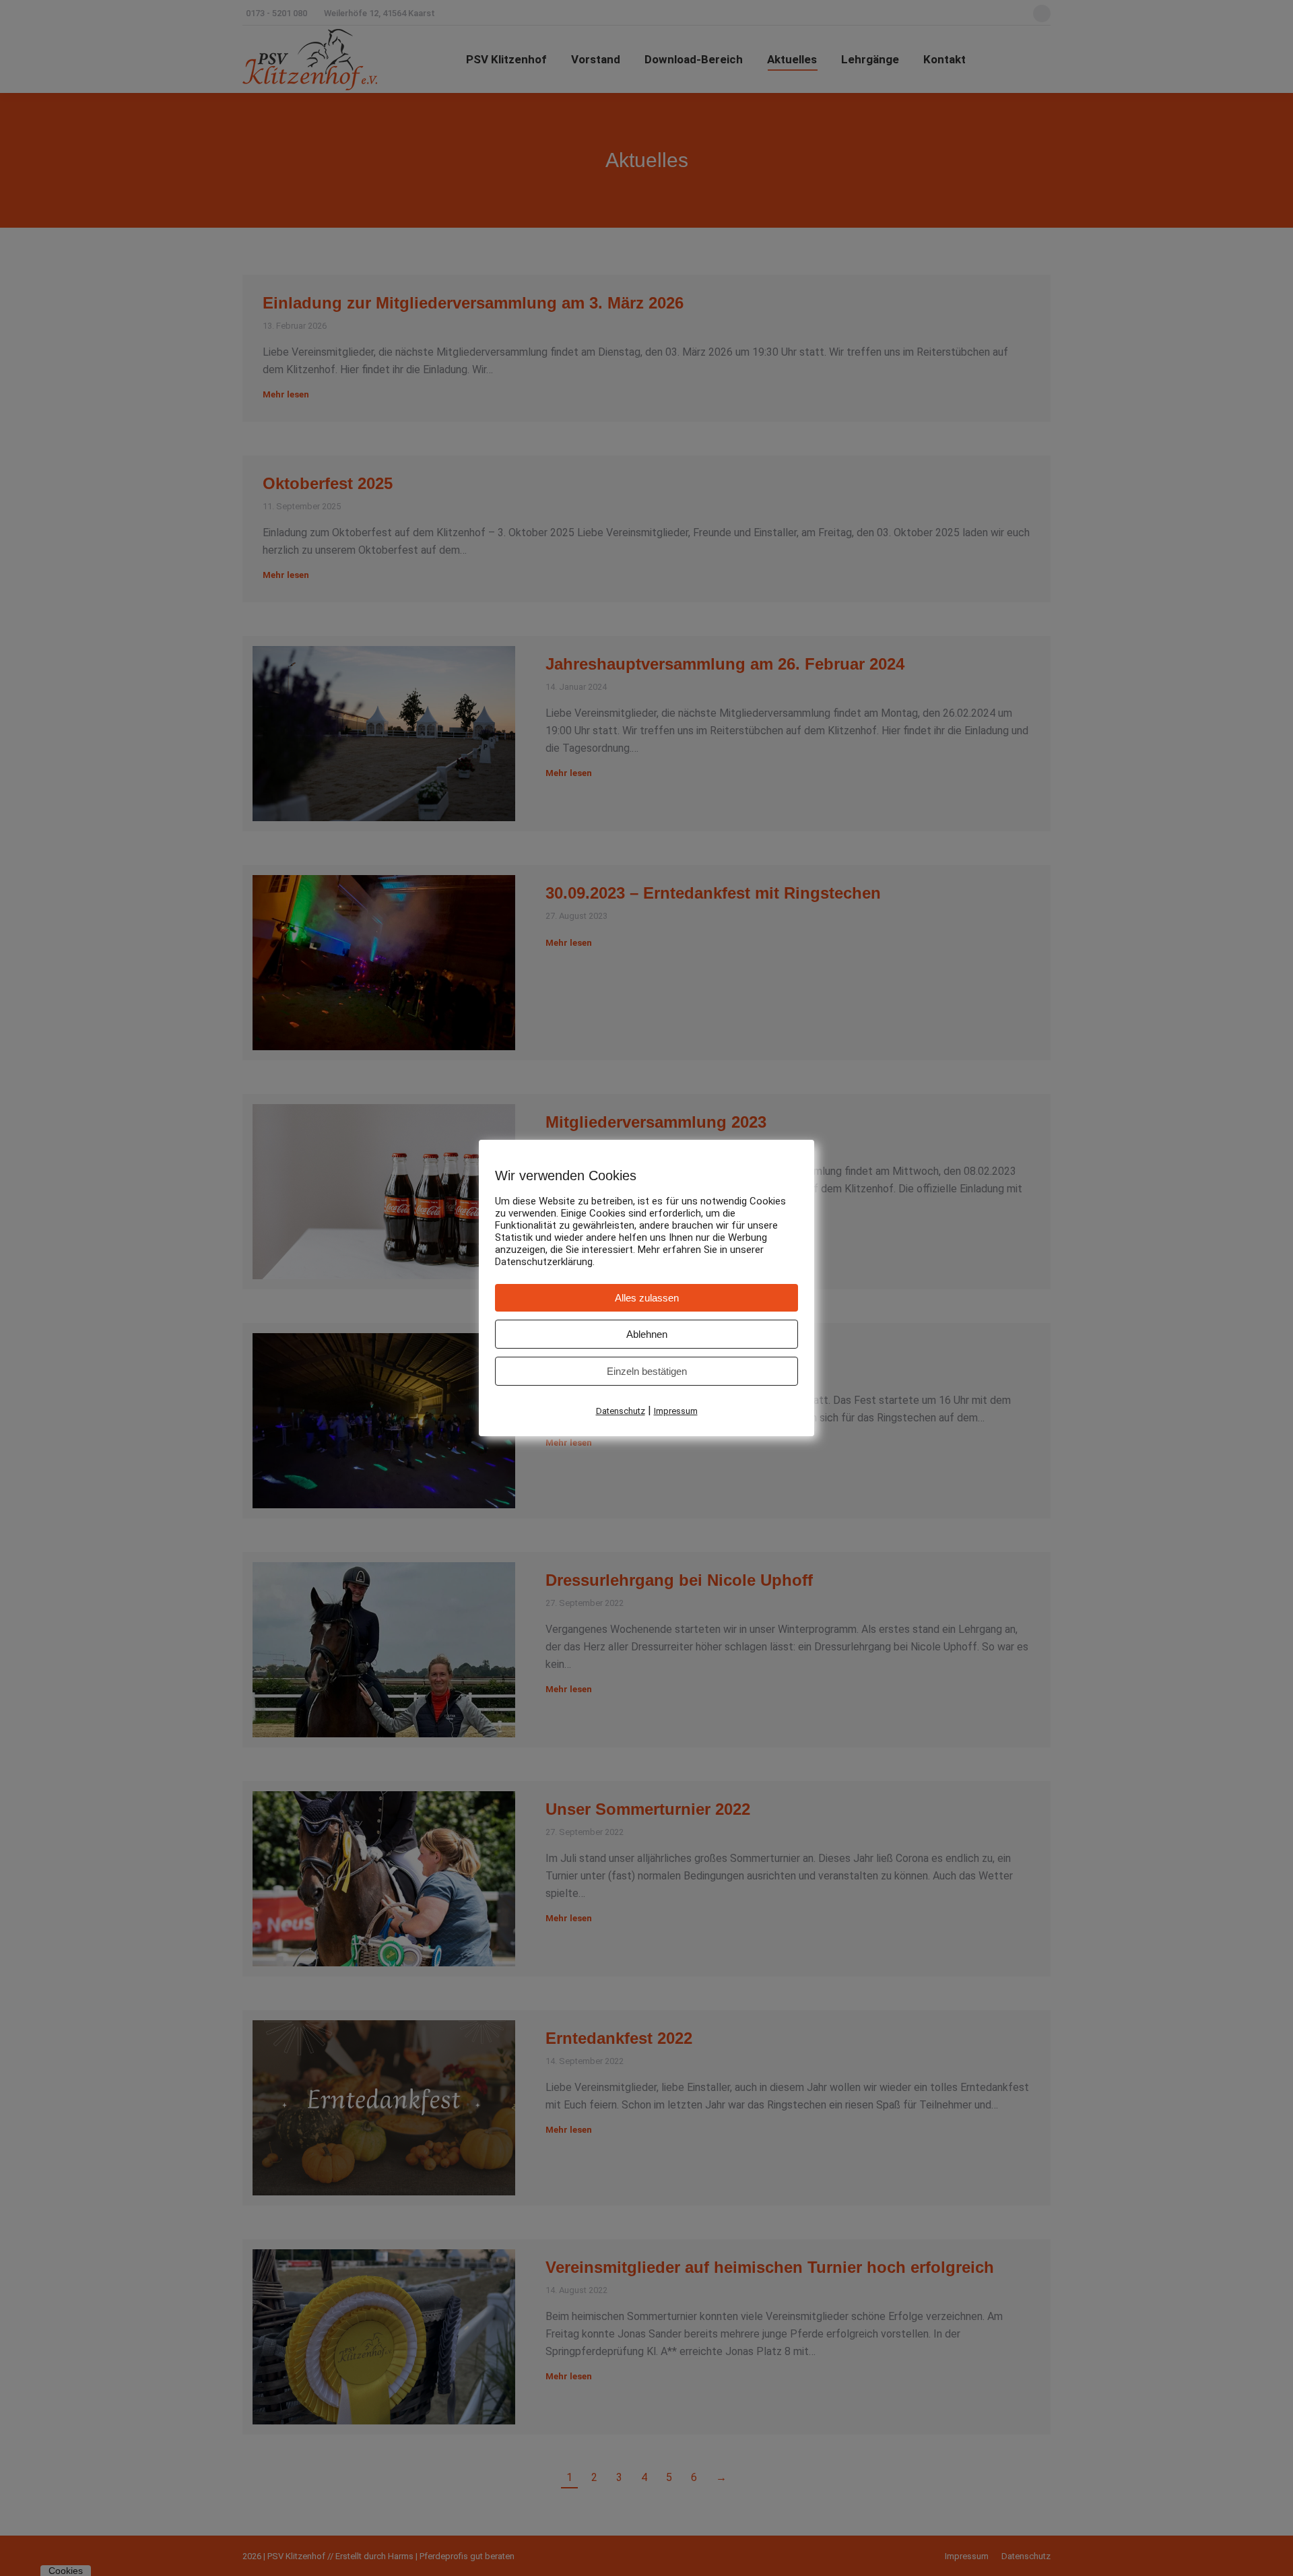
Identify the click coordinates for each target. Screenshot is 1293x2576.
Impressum (676, 1411)
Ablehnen (647, 1334)
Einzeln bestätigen (647, 1371)
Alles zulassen (647, 1298)
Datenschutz (621, 1411)
